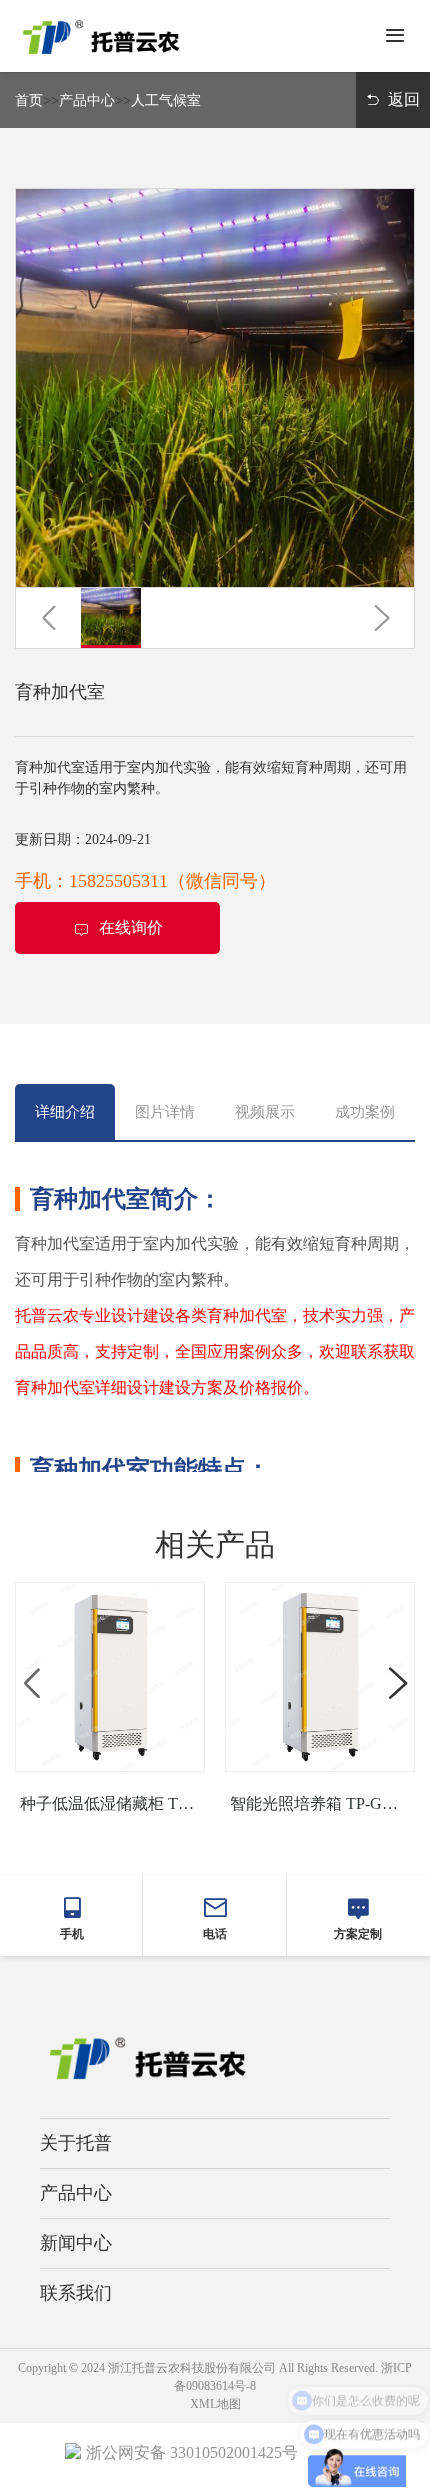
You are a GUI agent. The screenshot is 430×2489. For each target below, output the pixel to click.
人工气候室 (166, 100)
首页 (29, 100)
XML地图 (215, 2404)
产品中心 (87, 100)
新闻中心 (76, 2243)
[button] (48, 618)
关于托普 (76, 2143)
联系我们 (76, 2293)
